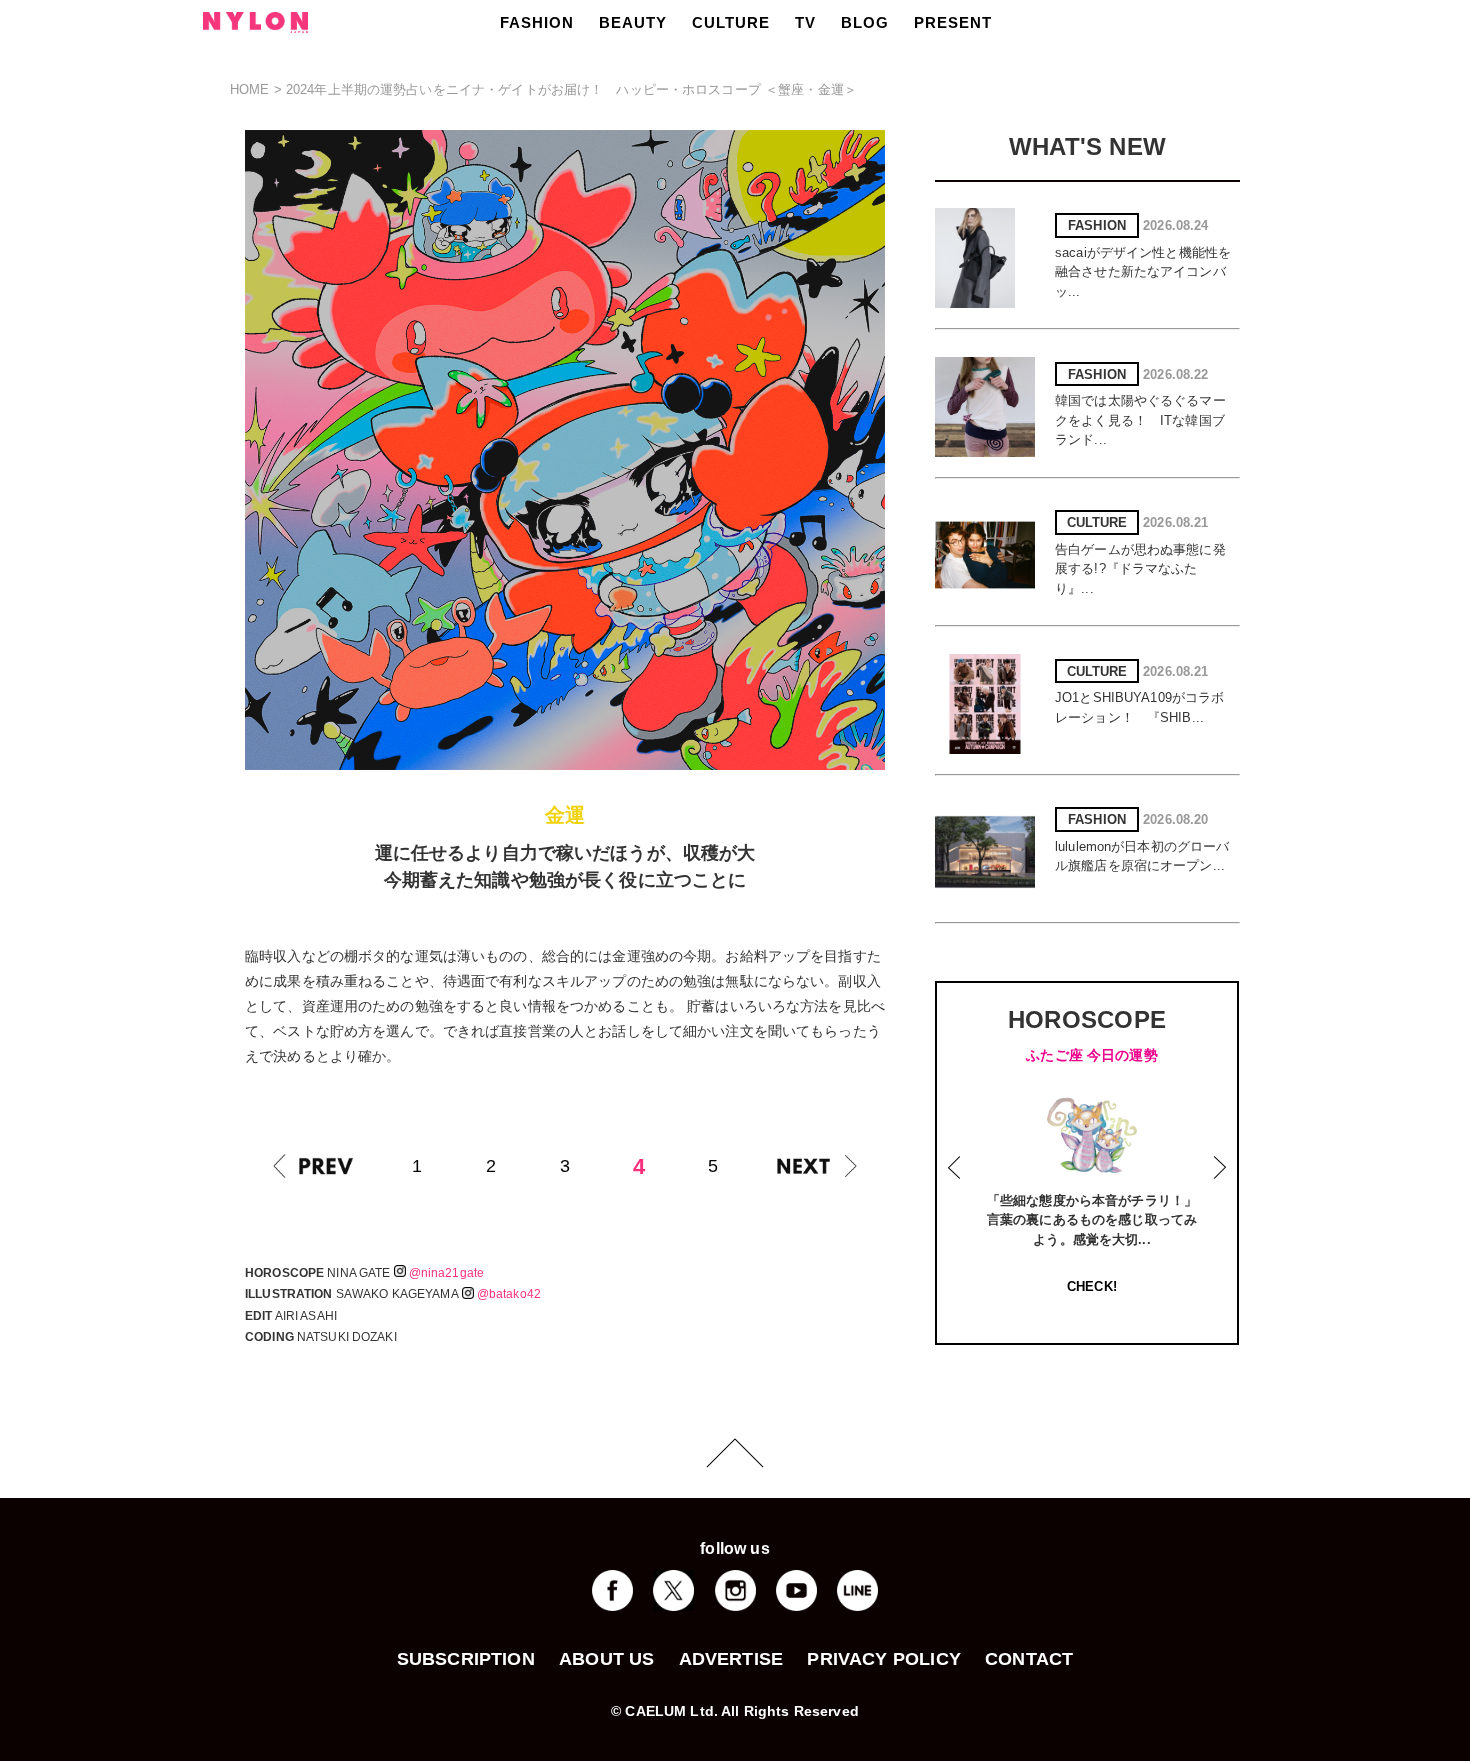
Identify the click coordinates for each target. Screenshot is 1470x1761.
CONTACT (1029, 1659)
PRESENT (953, 22)
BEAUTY (633, 22)
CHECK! (1092, 1286)
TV (805, 22)
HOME (250, 89)
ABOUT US (606, 1659)
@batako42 (509, 1294)
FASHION (537, 22)
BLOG (865, 22)
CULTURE (731, 22)
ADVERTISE (731, 1659)
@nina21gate (446, 1273)
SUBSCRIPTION (466, 1659)
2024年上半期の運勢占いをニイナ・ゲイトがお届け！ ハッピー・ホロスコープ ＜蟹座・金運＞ (571, 89)
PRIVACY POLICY (884, 1659)
